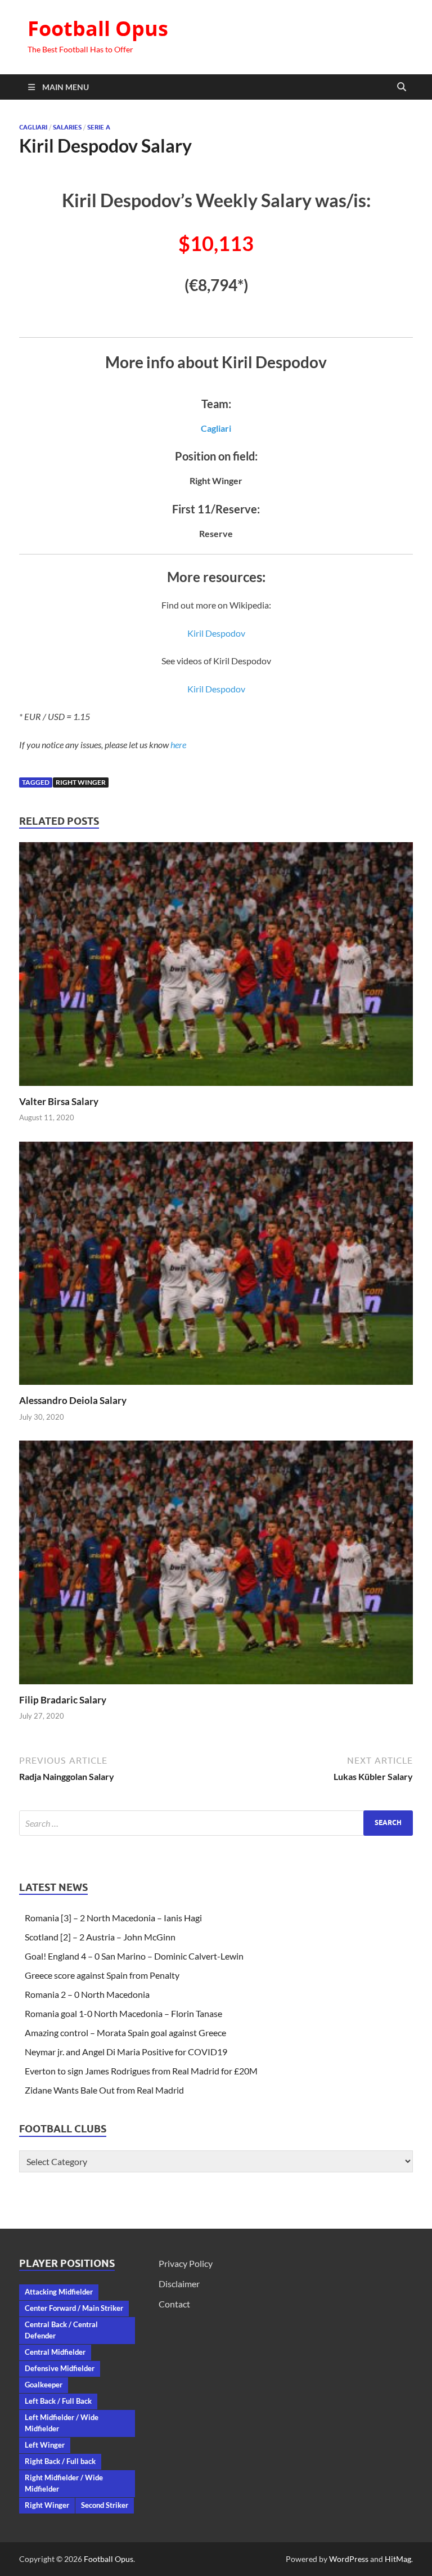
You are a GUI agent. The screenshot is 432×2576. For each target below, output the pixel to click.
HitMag (398, 2559)
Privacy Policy (186, 2263)
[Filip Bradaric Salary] (216, 1566)
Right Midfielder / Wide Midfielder (64, 2483)
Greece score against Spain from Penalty (102, 1975)
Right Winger (81, 782)
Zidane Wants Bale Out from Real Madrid (104, 2090)
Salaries (67, 127)
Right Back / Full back (60, 2461)
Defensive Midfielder (60, 2368)
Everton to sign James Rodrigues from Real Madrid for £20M (141, 2071)
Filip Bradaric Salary (63, 1700)
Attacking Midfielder (59, 2292)
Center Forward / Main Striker (74, 2308)
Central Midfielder (55, 2352)
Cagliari (33, 127)
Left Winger (45, 2445)
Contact (174, 2304)
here (178, 744)
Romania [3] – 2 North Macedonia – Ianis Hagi (113, 1918)
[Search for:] (216, 1823)
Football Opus (98, 28)
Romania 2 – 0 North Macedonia (87, 1994)
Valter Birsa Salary (59, 1101)
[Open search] (402, 87)
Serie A (99, 127)
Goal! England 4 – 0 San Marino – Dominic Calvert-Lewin (134, 1956)
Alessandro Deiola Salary (73, 1400)
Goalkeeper (44, 2385)
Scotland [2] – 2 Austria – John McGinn (100, 1937)
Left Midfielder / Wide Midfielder (62, 2423)
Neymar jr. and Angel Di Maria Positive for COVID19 (126, 2052)
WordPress (349, 2559)
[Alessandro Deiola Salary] (216, 1267)
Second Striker (105, 2505)
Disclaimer (179, 2284)
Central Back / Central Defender (61, 2330)
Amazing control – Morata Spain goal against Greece (125, 2032)
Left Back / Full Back (58, 2401)
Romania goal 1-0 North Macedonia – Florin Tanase (123, 2013)
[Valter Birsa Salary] (216, 967)
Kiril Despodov (216, 633)
